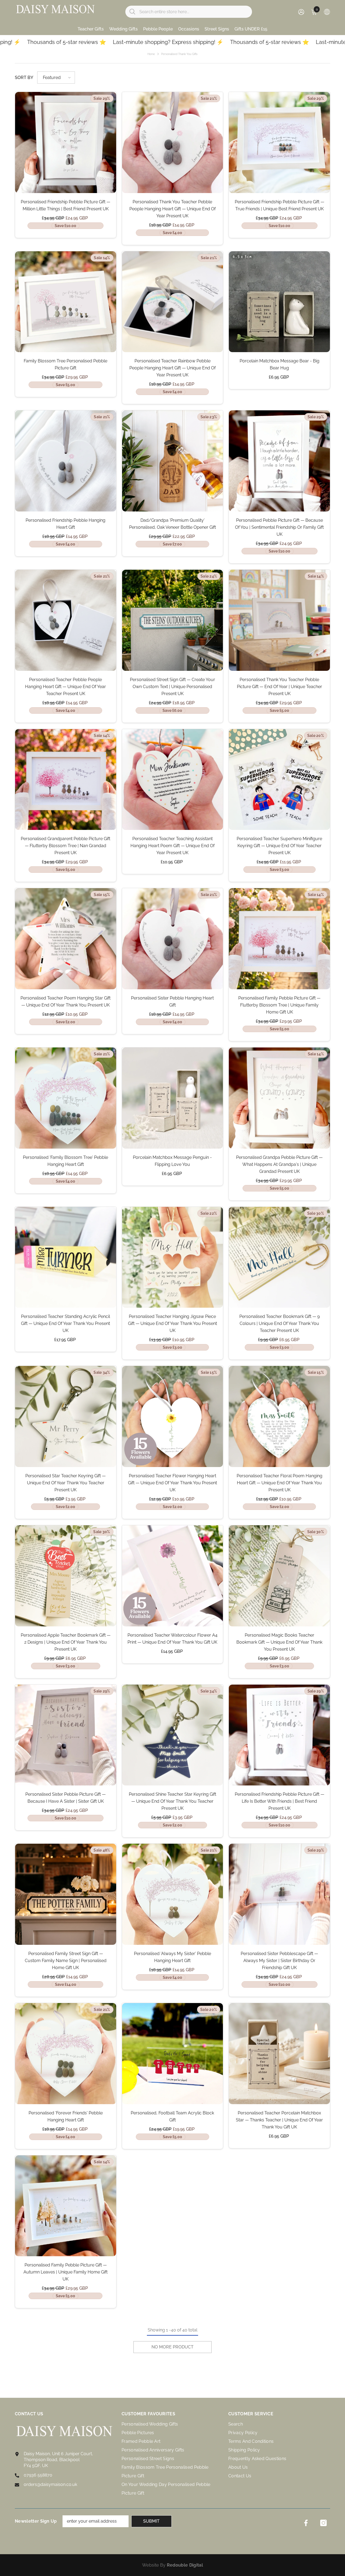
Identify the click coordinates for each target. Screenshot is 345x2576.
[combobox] (194, 12)
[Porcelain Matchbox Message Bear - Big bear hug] (279, 302)
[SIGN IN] (301, 12)
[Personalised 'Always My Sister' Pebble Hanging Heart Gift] (173, 1894)
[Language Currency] (327, 12)
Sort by (24, 78)
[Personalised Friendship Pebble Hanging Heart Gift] (66, 461)
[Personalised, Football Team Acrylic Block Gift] (173, 2054)
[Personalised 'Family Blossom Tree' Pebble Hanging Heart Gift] (66, 1098)
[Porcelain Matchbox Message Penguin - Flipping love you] (173, 1098)
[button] (56, 78)
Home (151, 54)
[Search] (189, 12)
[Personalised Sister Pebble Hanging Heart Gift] (173, 939)
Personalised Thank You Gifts (179, 54)
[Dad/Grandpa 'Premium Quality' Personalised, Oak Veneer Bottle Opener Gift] (173, 461)
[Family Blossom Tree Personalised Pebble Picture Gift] (66, 302)
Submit (151, 2521)
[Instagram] (323, 2523)
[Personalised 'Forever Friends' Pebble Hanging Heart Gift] (66, 2054)
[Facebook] (306, 2523)
